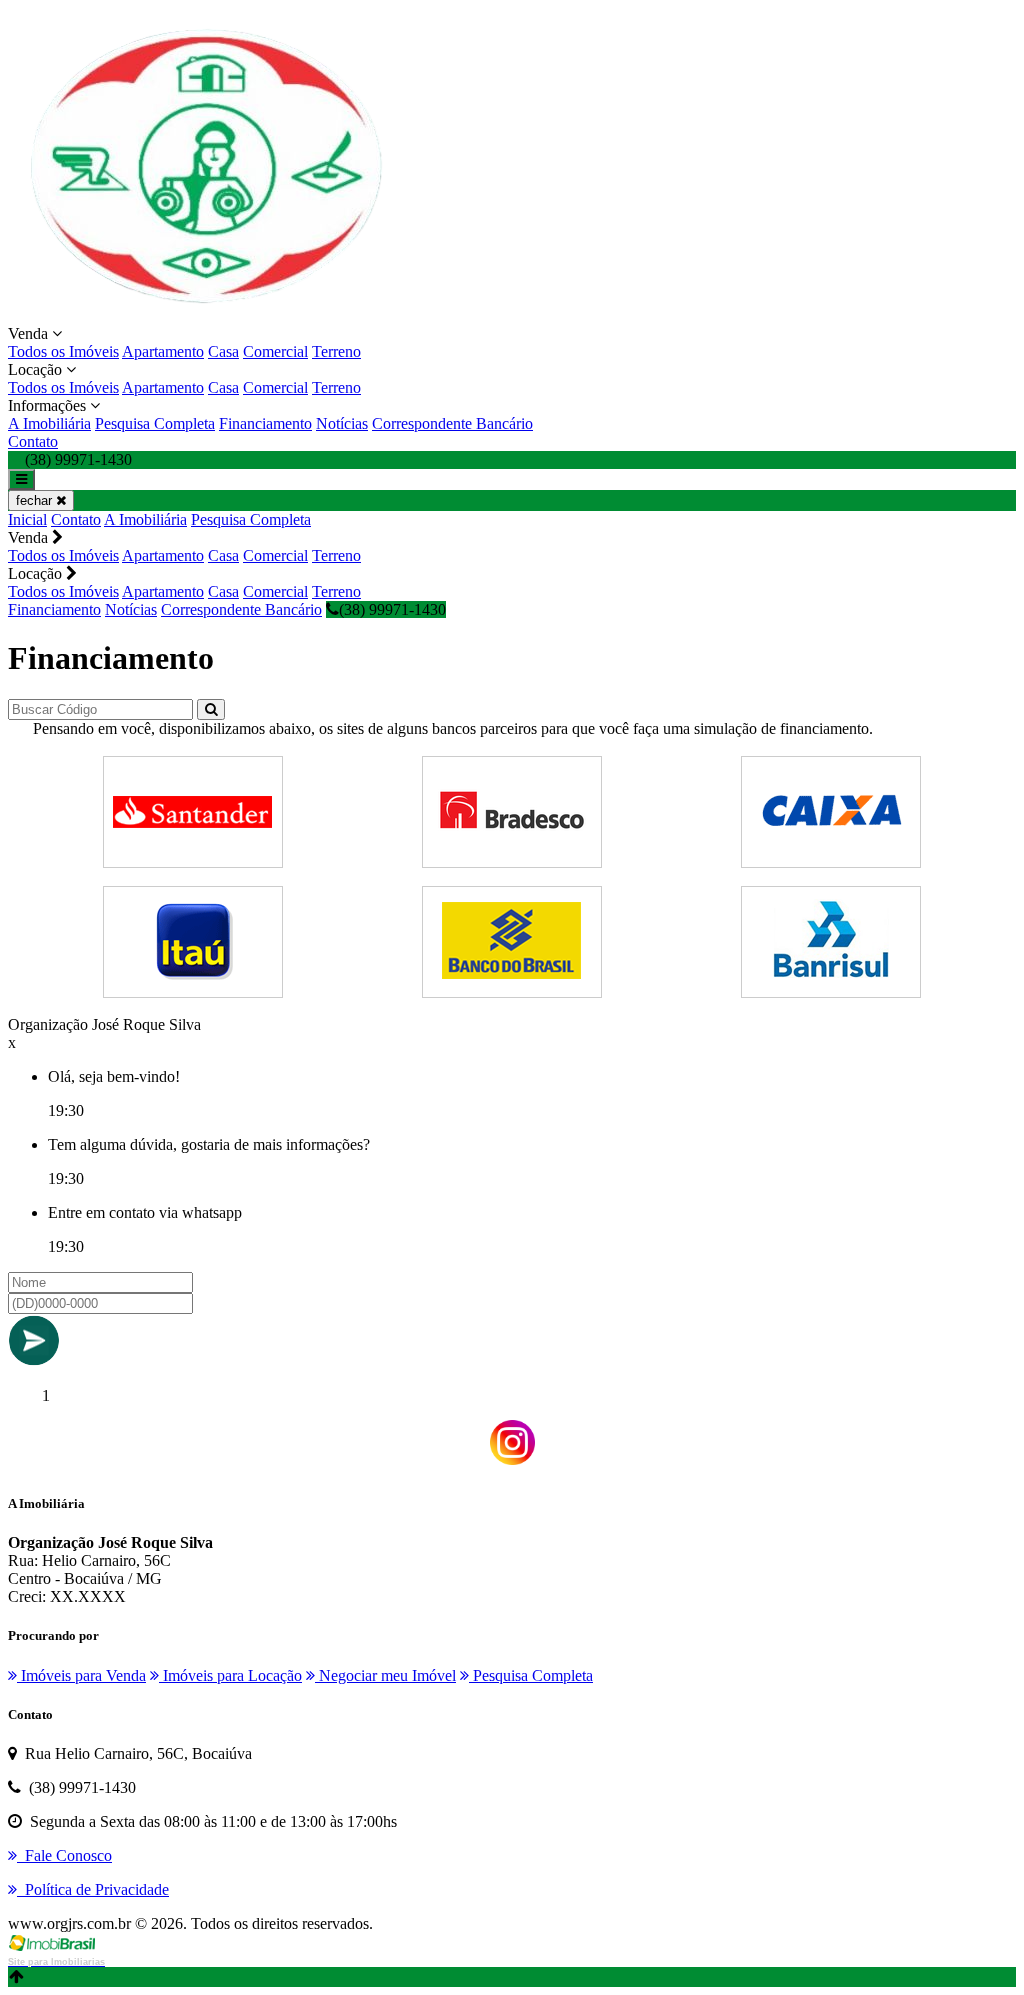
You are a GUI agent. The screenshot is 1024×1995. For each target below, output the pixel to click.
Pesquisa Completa (155, 423)
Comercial (275, 351)
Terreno (336, 351)
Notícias (342, 423)
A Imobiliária (49, 423)
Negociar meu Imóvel (385, 1675)
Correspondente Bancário (452, 423)
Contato (33, 441)
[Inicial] (208, 315)
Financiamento (265, 423)
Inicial (27, 519)
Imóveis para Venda (81, 1675)
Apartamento (163, 351)
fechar (36, 500)
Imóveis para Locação (230, 1675)
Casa (223, 351)
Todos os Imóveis (63, 351)
